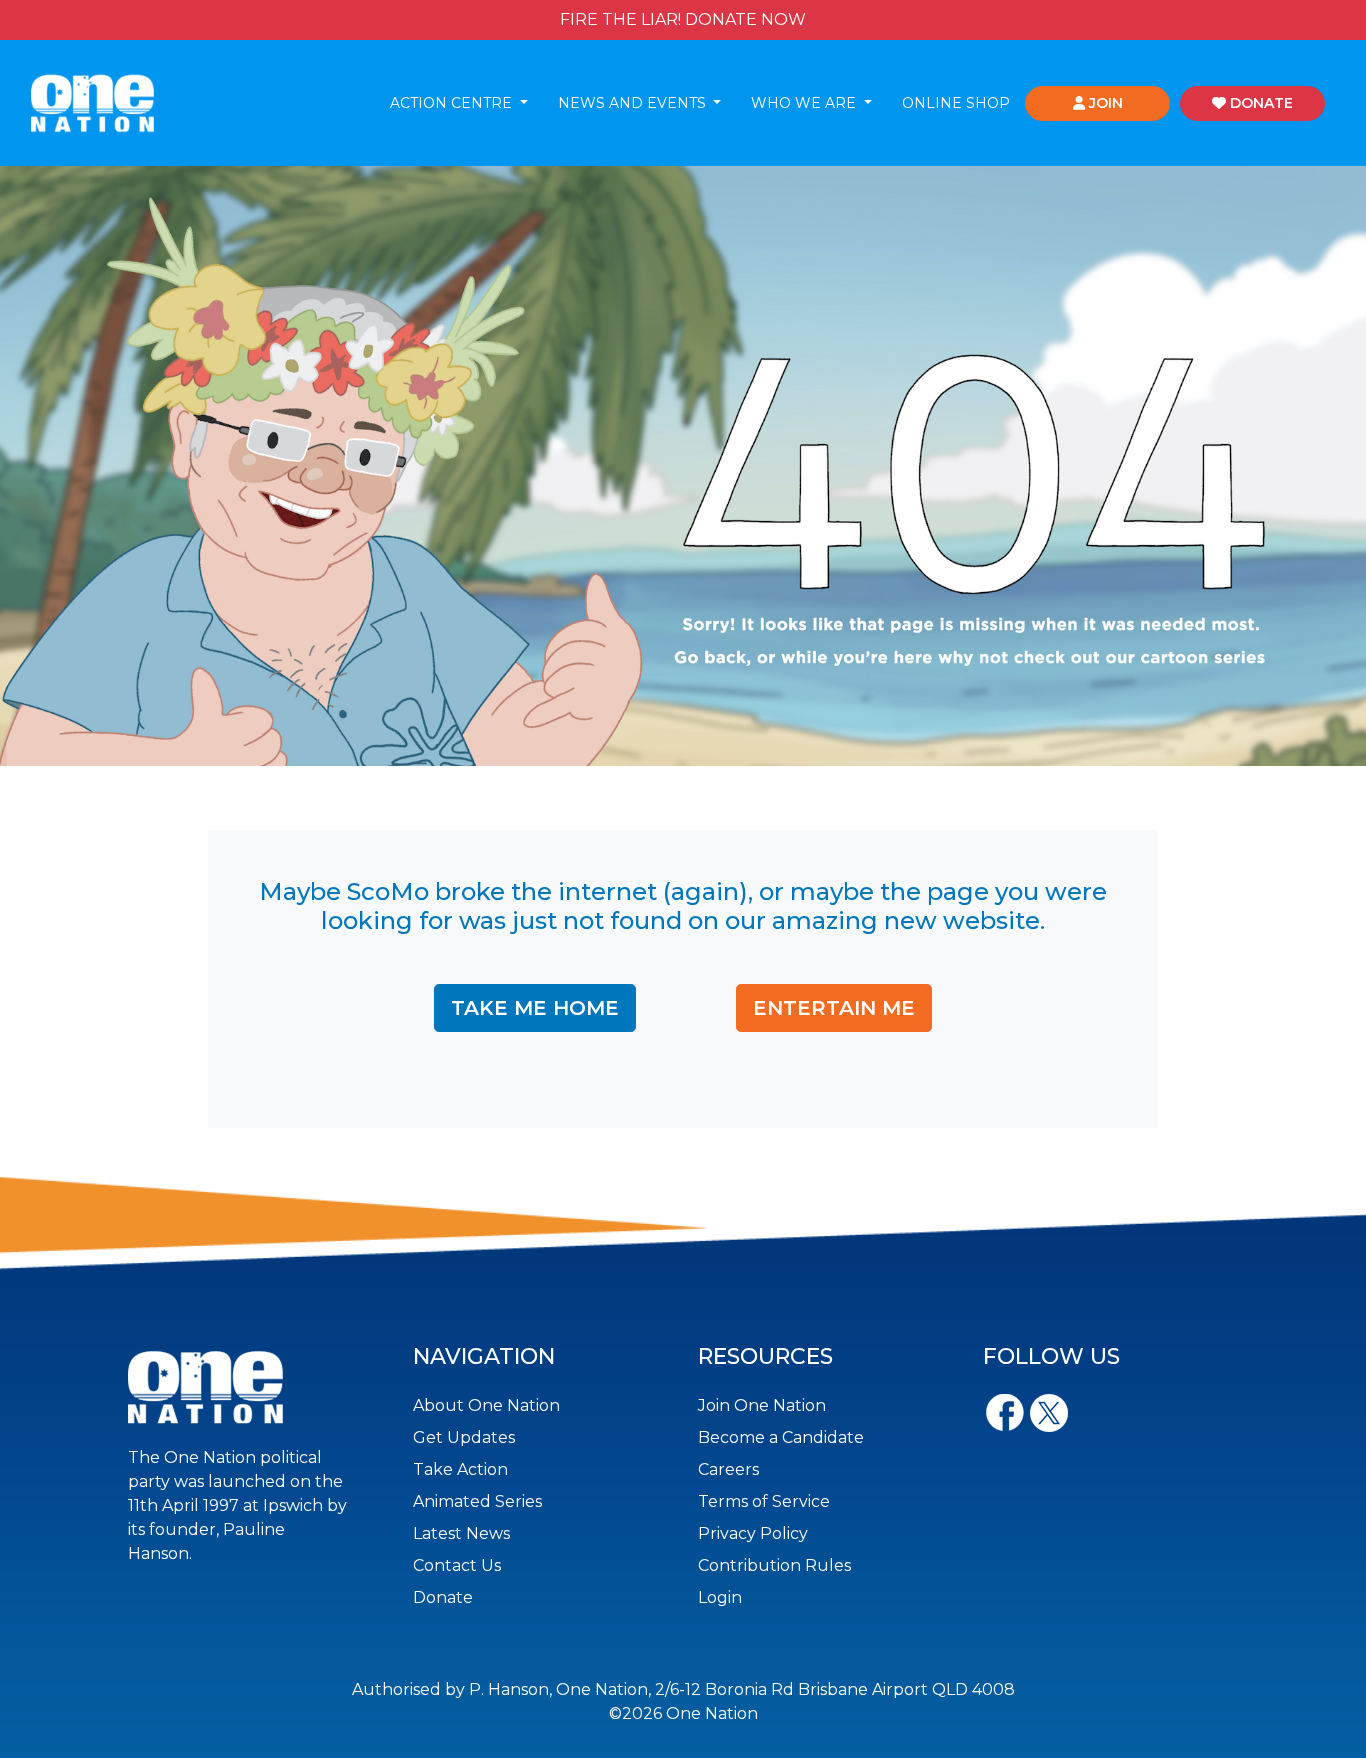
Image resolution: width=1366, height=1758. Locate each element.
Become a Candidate (781, 1437)
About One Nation (486, 1405)
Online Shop (956, 103)
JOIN (1104, 103)
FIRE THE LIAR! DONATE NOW (683, 19)
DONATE (1259, 103)
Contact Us (457, 1565)
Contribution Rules (774, 1565)
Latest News (461, 1533)
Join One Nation (762, 1405)
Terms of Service (764, 1501)
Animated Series (477, 1501)
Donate (443, 1597)
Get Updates (464, 1437)
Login (720, 1597)
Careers (728, 1469)
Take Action (460, 1469)
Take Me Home (535, 1008)
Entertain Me (834, 1008)
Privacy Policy (753, 1533)
